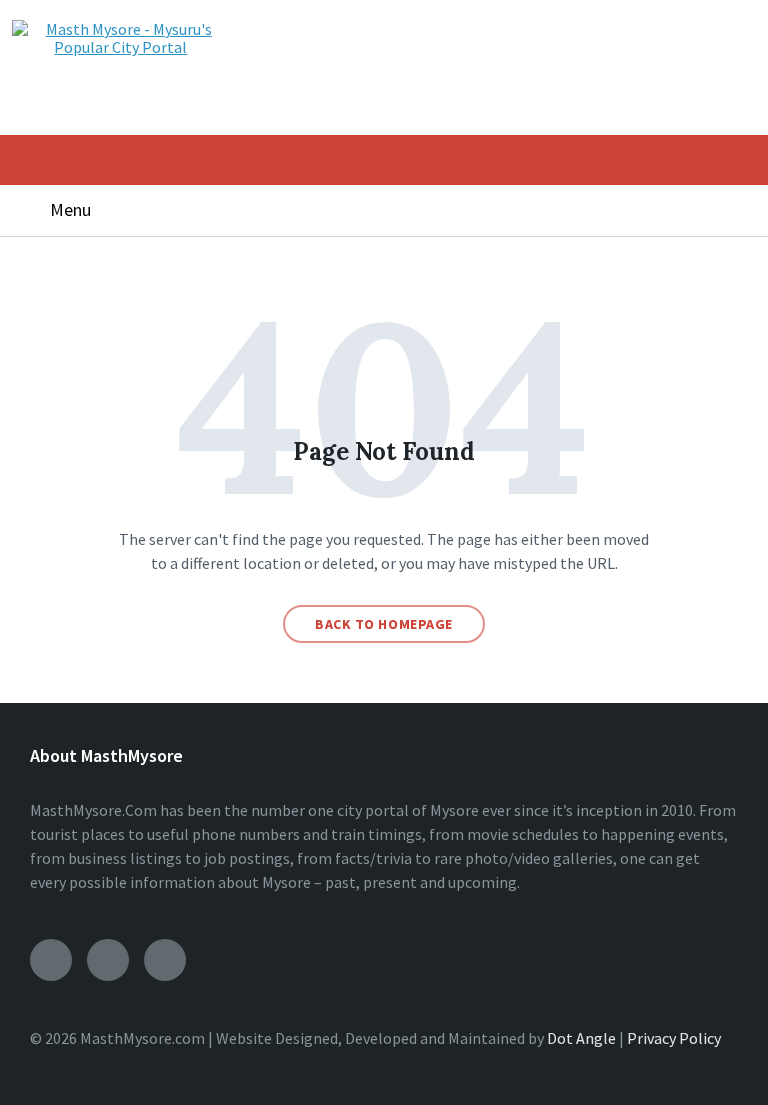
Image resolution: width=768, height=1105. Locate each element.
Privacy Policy (674, 1038)
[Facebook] (51, 960)
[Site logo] (121, 47)
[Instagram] (108, 960)
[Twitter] (165, 960)
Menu (70, 209)
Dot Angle (581, 1038)
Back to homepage (384, 624)
